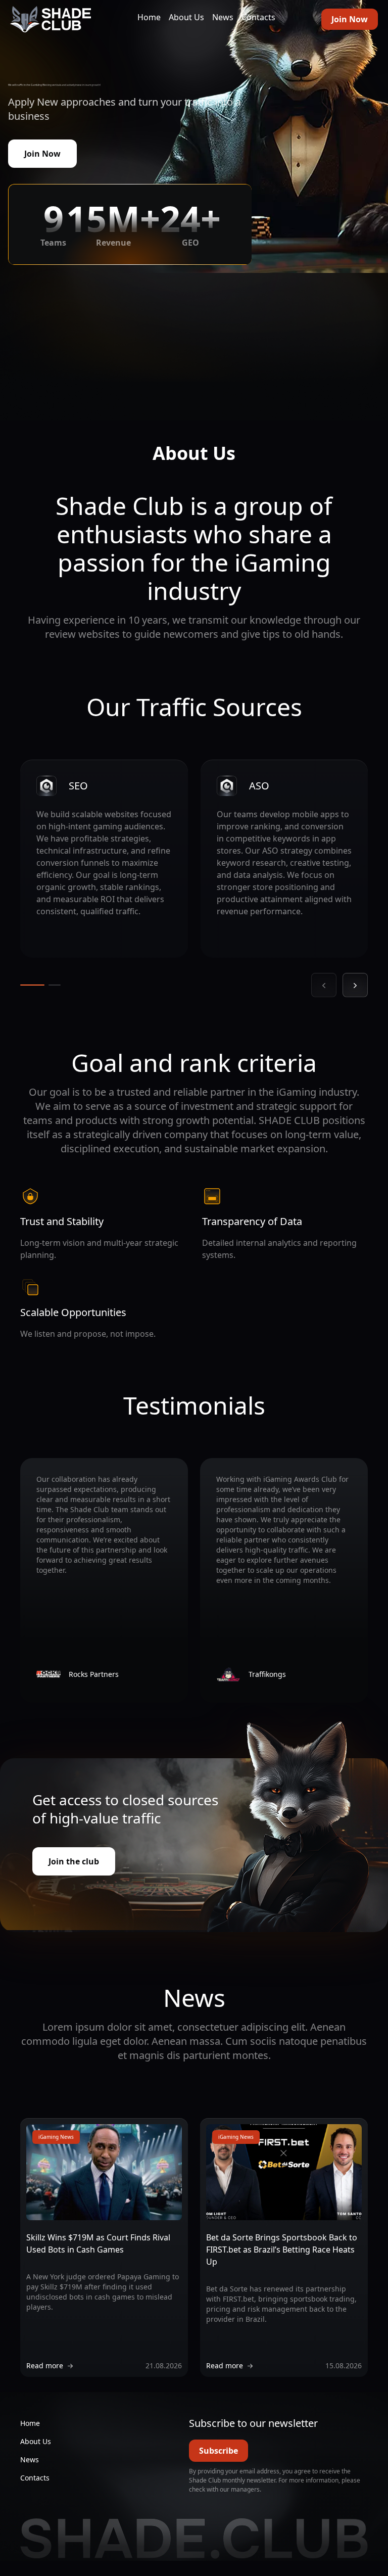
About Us (186, 17)
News (223, 17)
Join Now (350, 19)
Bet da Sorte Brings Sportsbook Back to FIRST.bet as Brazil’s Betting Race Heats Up (282, 2250)
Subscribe (219, 2451)
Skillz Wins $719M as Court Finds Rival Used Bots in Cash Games (98, 2243)
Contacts (258, 17)
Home (149, 17)
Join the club (74, 1861)
